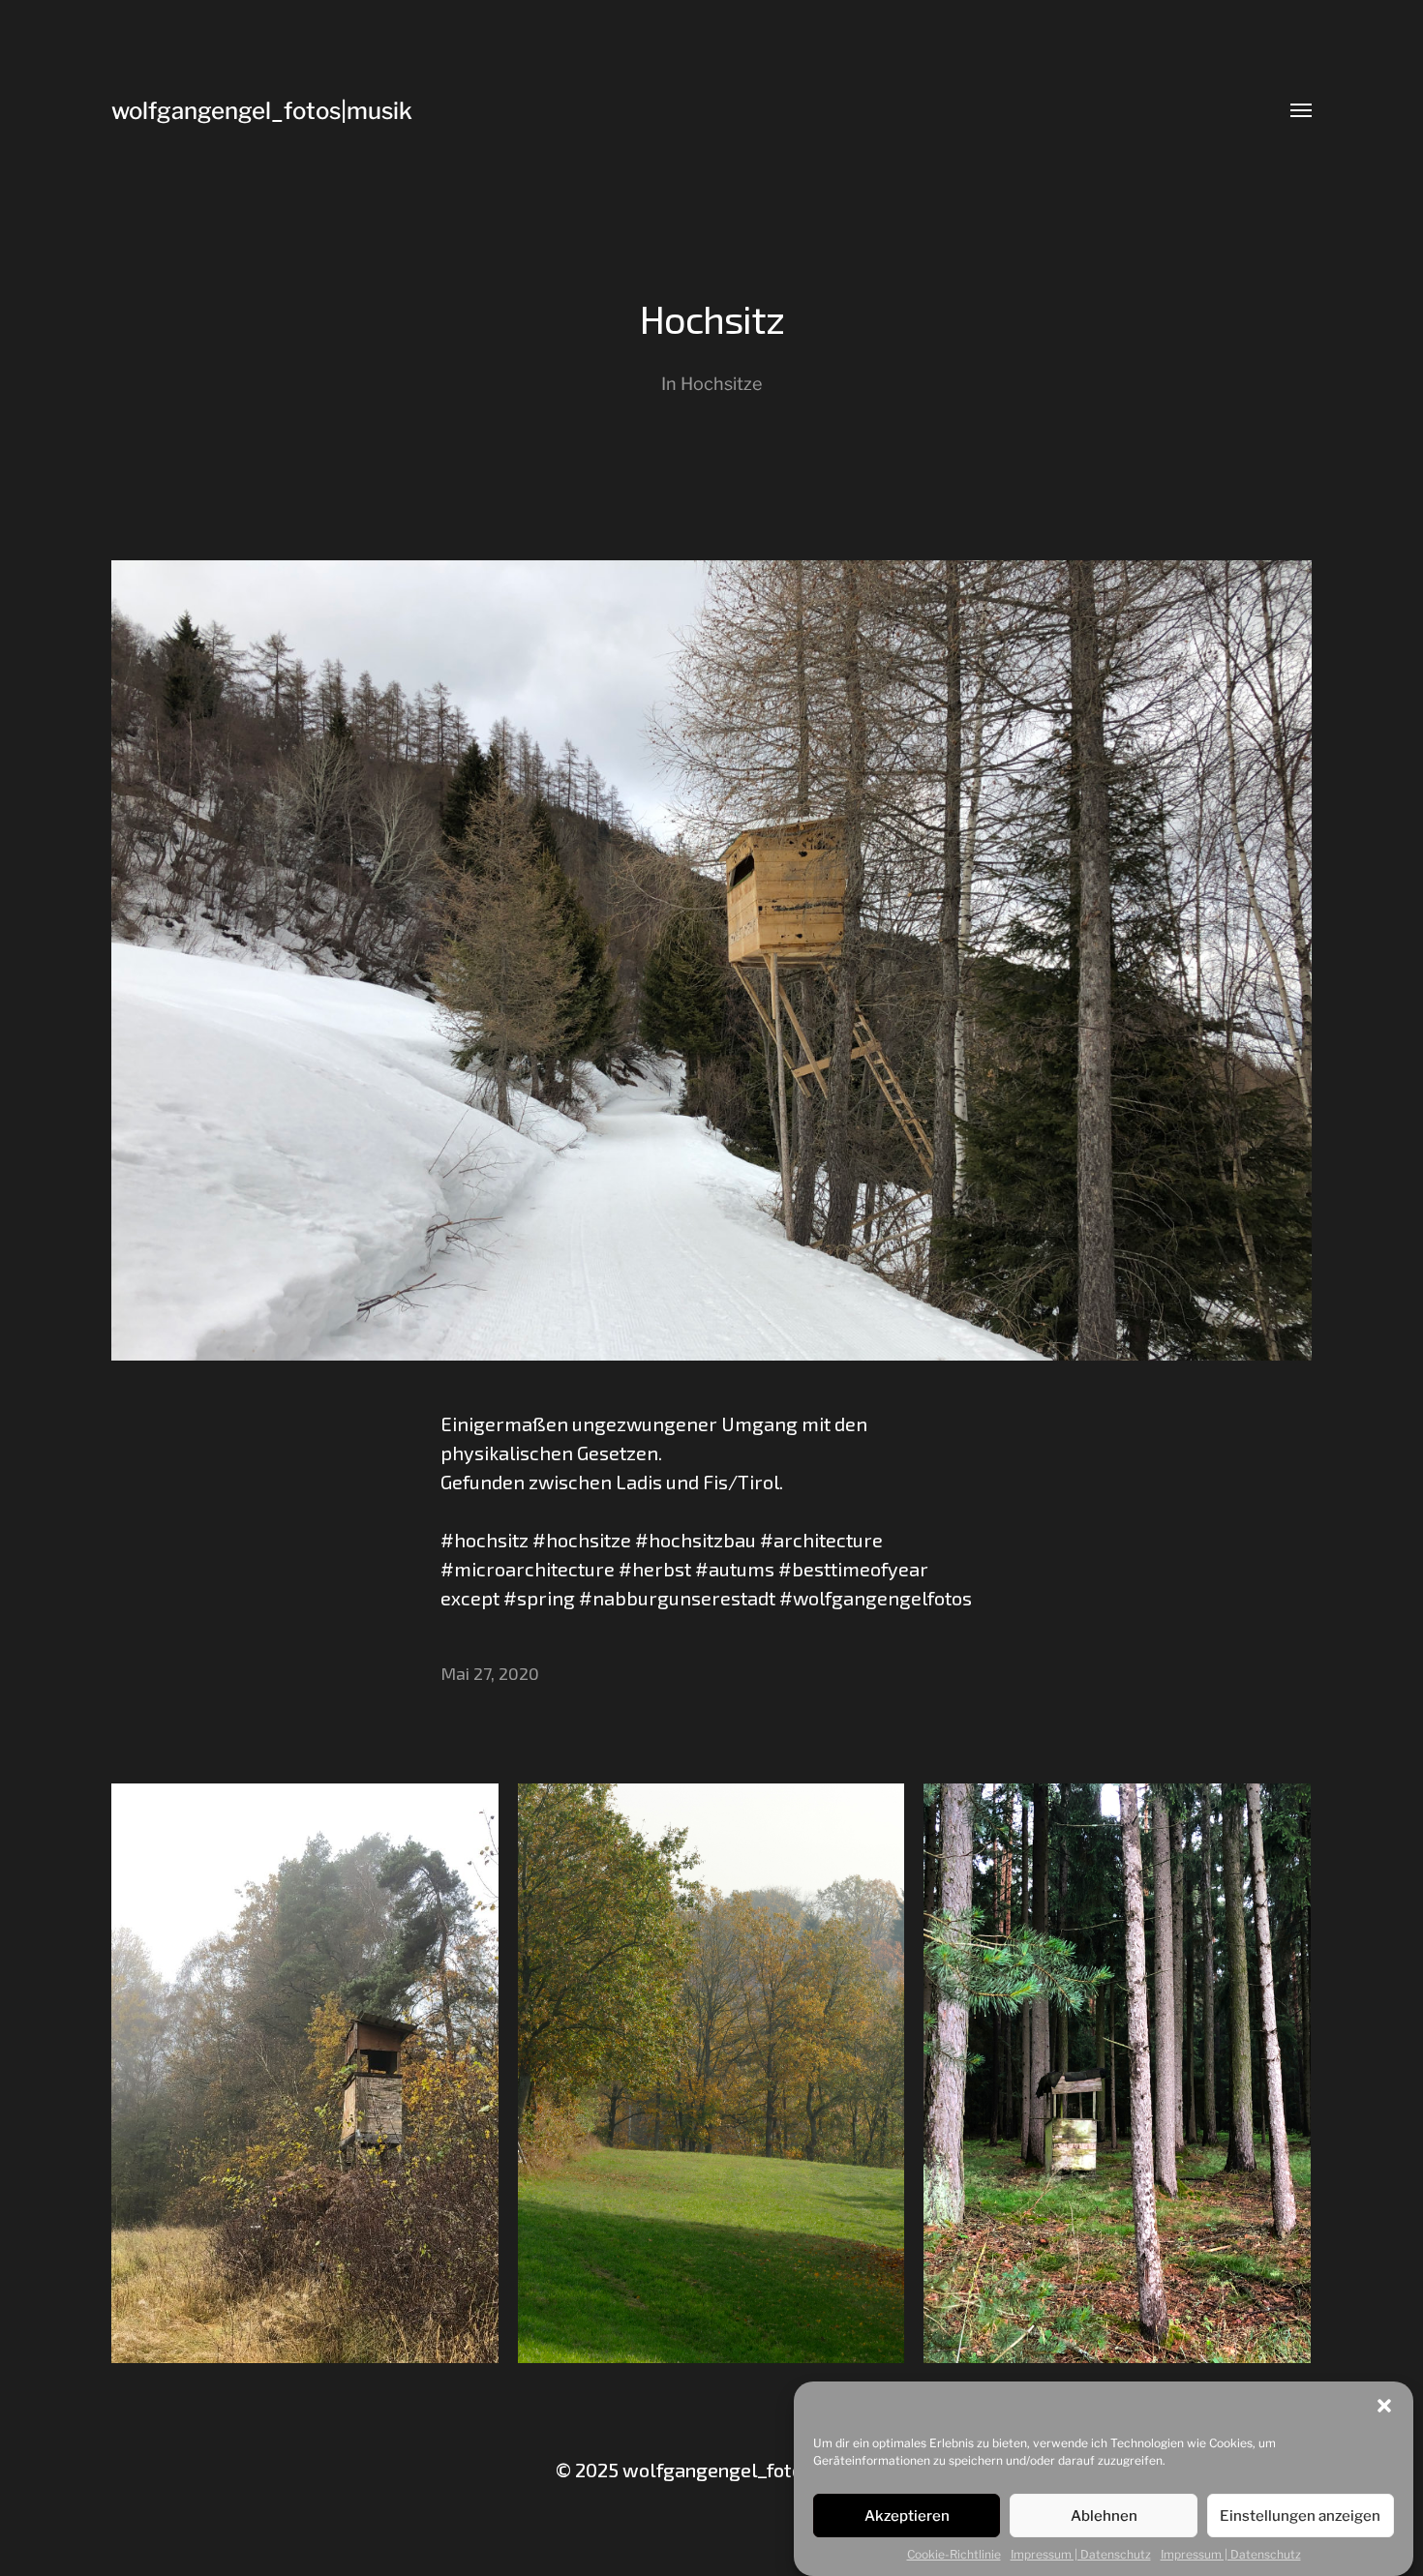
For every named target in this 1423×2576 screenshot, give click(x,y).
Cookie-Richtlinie (954, 2554)
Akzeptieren (907, 2516)
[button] (1384, 2406)
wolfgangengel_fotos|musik (262, 111)
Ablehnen (1104, 2516)
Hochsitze (721, 384)
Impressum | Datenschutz (1081, 2554)
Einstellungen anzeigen (1300, 2516)
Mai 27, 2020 (490, 1673)
